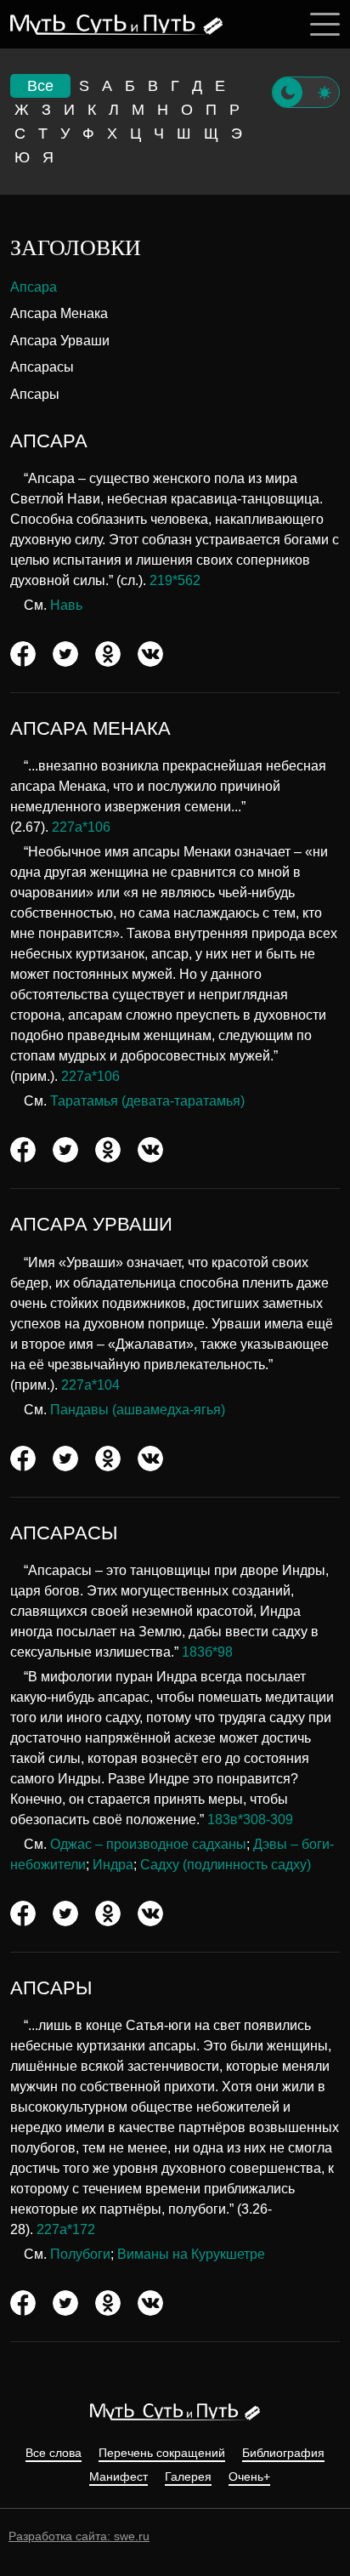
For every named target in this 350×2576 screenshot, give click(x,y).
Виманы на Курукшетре (191, 2254)
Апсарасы (42, 367)
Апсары (35, 394)
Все (40, 86)
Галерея (188, 2477)
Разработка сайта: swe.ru (79, 2536)
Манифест (119, 2477)
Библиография (283, 2453)
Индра (113, 1865)
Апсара (34, 287)
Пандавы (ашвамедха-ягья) (138, 1410)
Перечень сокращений (162, 2453)
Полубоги (80, 2254)
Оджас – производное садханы (148, 1844)
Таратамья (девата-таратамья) (147, 1101)
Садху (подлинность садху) (226, 1865)
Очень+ (249, 2477)
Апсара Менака (59, 313)
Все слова (54, 2453)
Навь (66, 605)
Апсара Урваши (60, 341)
